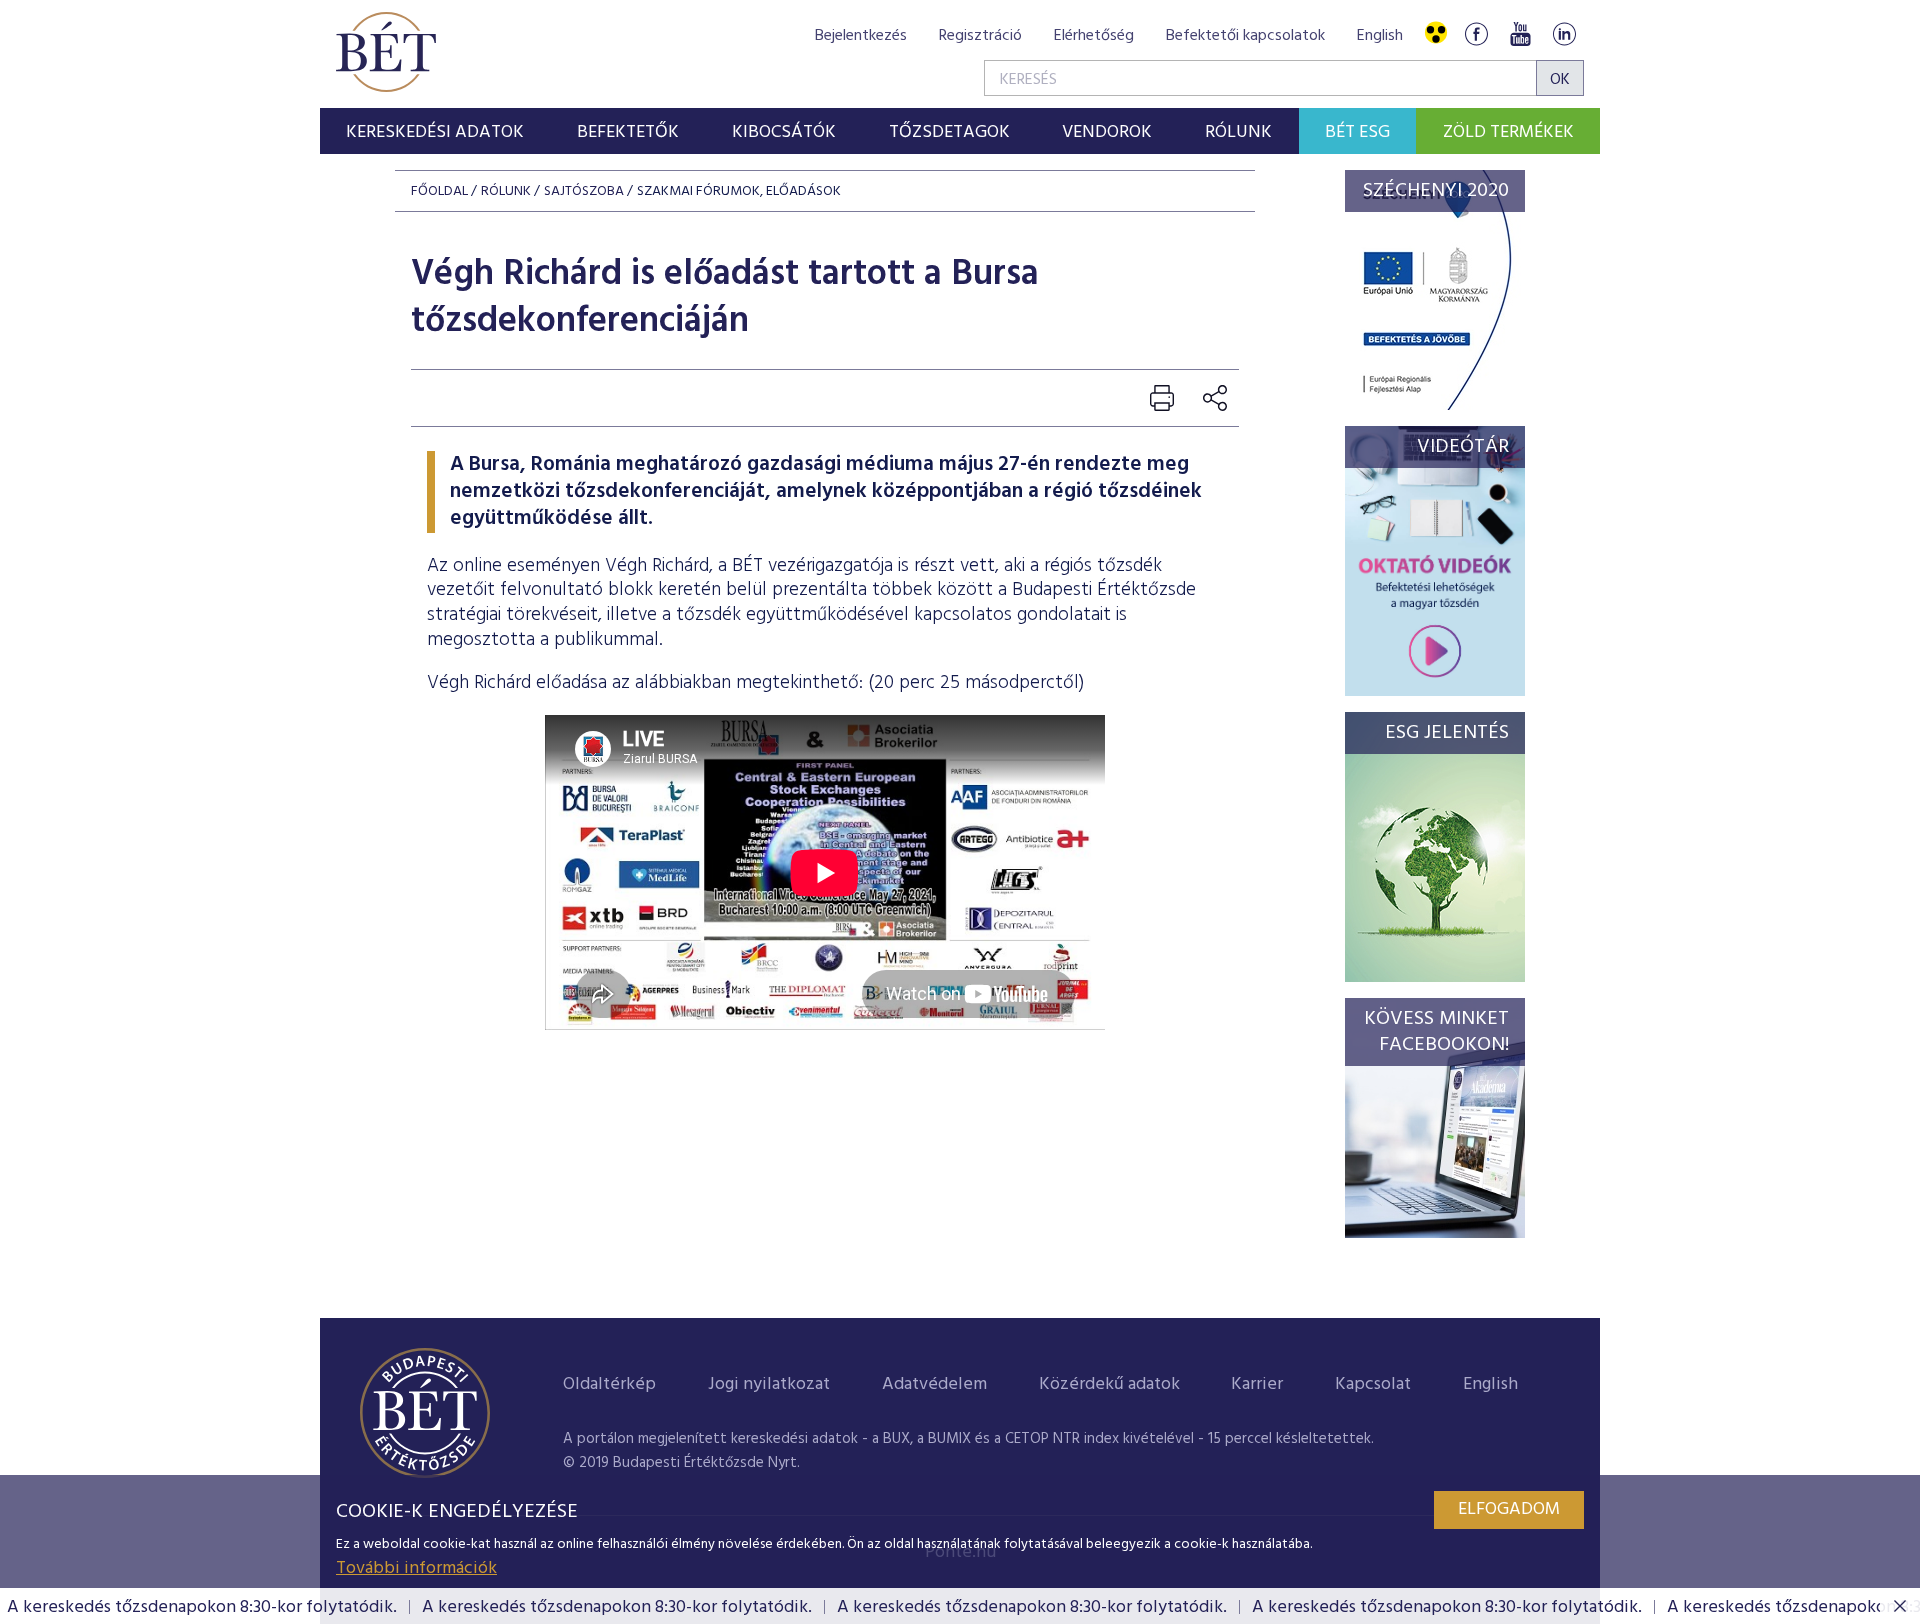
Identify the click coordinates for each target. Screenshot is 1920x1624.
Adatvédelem (934, 1384)
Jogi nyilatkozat (769, 1384)
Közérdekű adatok (1109, 1384)
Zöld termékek (1508, 132)
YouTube (1520, 33)
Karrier (1257, 1384)
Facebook (1476, 33)
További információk (416, 1568)
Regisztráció (980, 36)
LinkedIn (1564, 33)
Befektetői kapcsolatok (1245, 36)
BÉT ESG (1357, 132)
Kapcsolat (1373, 1384)
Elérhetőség (1094, 36)
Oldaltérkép (609, 1384)
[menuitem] (435, 131)
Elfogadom (1509, 1509)
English (1380, 36)
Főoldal (439, 191)
